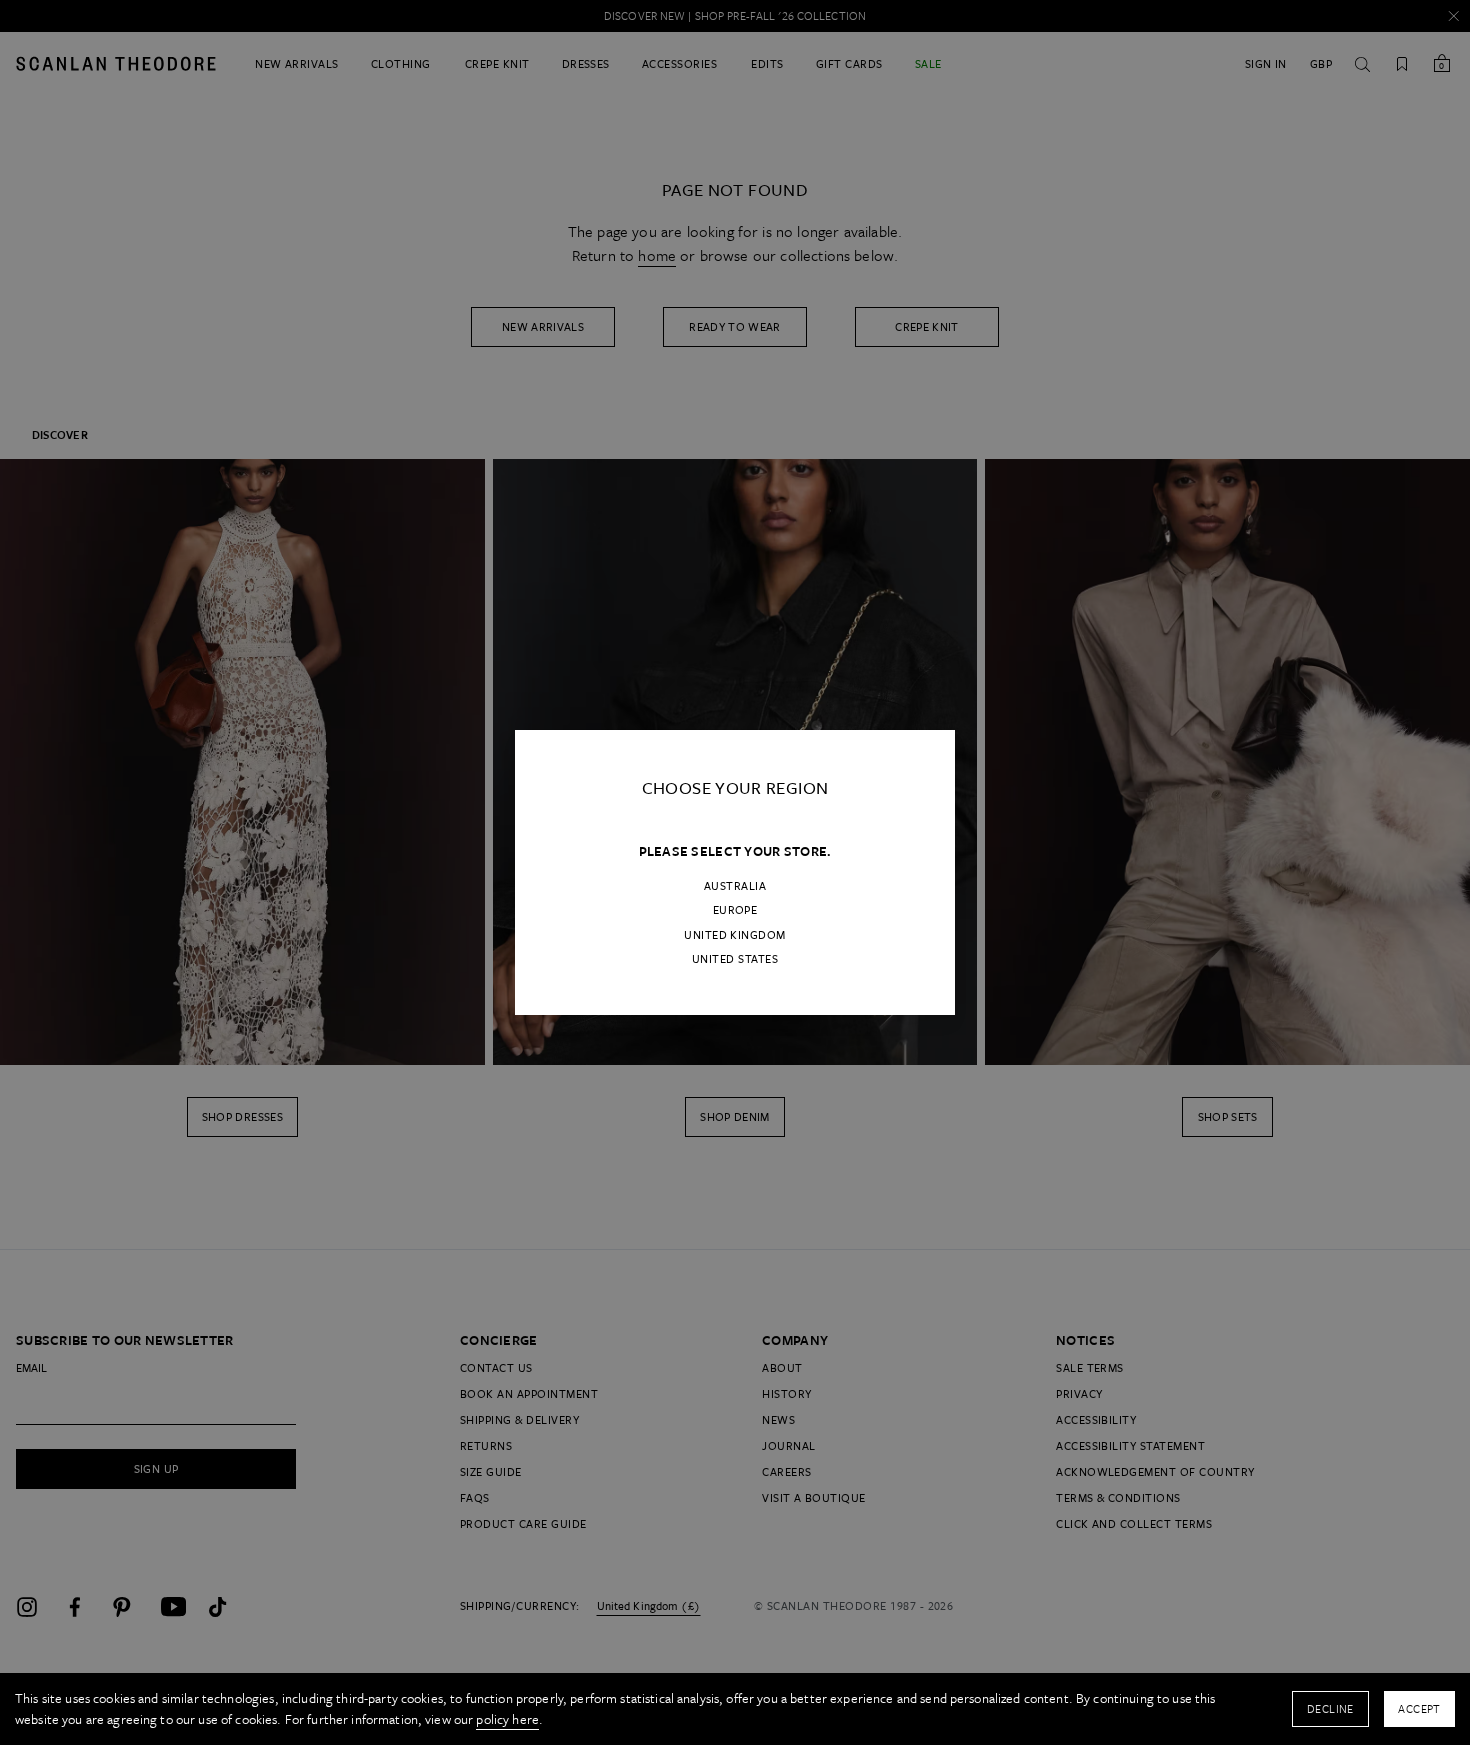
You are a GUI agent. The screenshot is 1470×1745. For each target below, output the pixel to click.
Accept (1419, 1708)
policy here (507, 1719)
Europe (735, 910)
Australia (735, 886)
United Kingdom (735, 935)
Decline (1330, 1708)
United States (735, 959)
